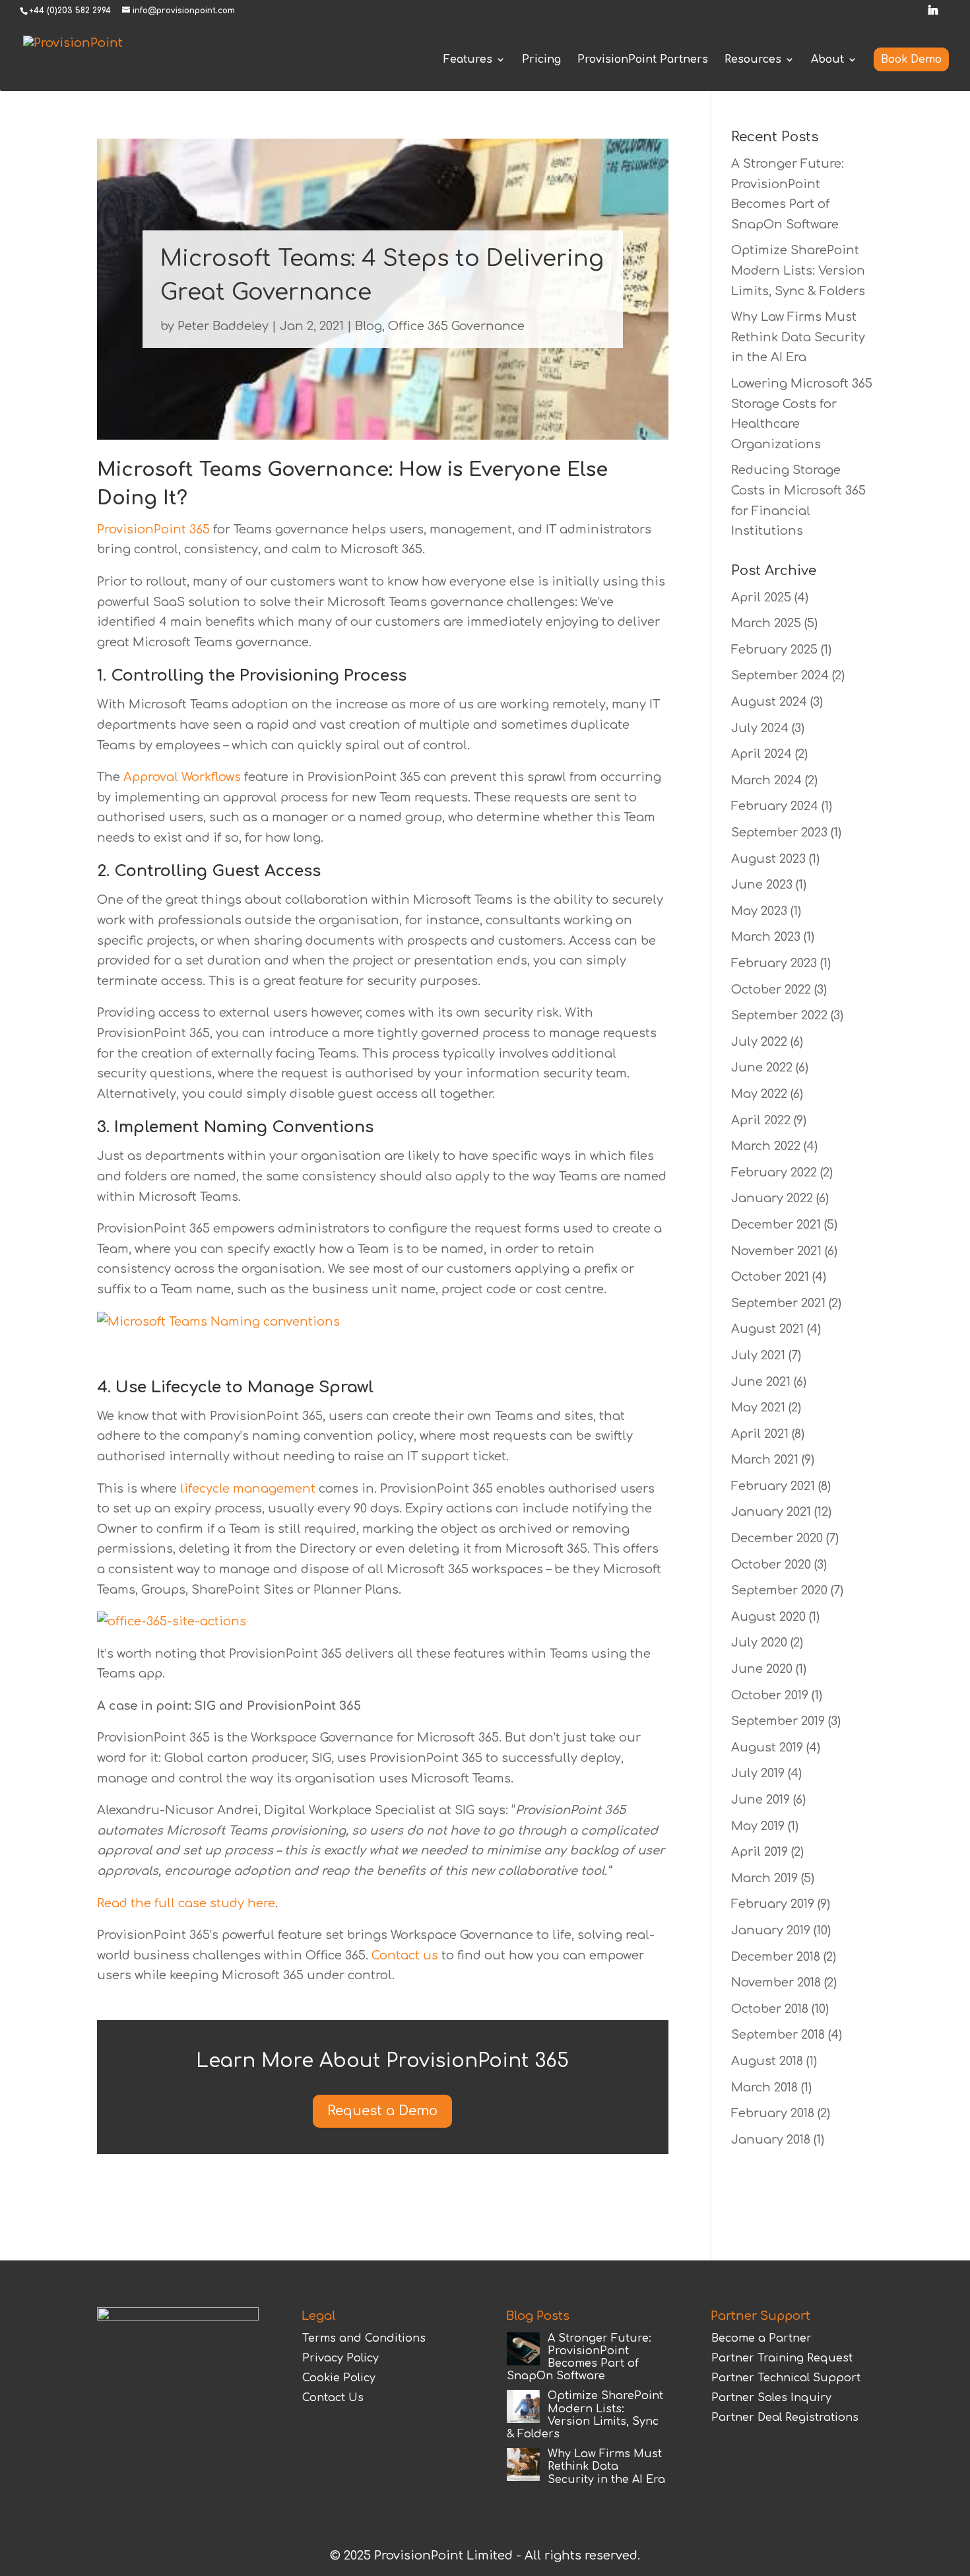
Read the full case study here (186, 1903)
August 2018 (767, 2061)
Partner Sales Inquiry (771, 2398)
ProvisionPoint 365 (155, 529)
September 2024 (780, 675)
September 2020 (779, 1590)
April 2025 (761, 597)
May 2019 (758, 1826)
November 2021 (776, 1251)
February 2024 (775, 806)
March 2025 (766, 623)
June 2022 (762, 1068)
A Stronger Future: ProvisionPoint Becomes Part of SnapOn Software (579, 2357)
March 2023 (766, 937)
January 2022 (772, 1198)
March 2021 (765, 1460)
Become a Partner (761, 2338)
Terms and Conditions (364, 2338)
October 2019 (770, 1695)
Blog (369, 326)
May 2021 (758, 1407)
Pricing (541, 60)
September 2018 (778, 2035)
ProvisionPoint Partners (643, 60)
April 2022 (761, 1120)
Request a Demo (382, 2111)
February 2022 (774, 1172)
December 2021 (776, 1225)
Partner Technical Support (786, 2378)
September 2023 (779, 832)
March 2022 (766, 1146)
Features (468, 60)
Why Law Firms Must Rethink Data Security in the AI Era (798, 337)
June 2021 (761, 1382)
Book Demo (911, 59)
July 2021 (758, 1355)
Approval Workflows (182, 777)
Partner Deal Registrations (785, 2418)
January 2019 (771, 1930)
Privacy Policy (340, 2358)
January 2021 (771, 1512)
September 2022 (779, 1015)
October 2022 (771, 990)
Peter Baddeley (223, 326)
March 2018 (764, 2087)
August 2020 (768, 1617)
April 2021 (760, 1434)
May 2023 (759, 911)
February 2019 (773, 1904)
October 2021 (770, 1277)
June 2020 (762, 1669)
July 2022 (759, 1042)
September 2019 (778, 1721)
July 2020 (759, 1643)
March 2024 (766, 780)
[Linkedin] (933, 14)
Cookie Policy (339, 2378)
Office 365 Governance (456, 326)
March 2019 (764, 1878)
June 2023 (762, 885)
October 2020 (771, 1565)
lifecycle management (248, 1489)
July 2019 (758, 1773)
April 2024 (761, 754)
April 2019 (760, 1852)
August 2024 (769, 702)
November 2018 (776, 1983)
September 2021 (778, 1303)
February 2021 (773, 1486)
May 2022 (759, 1094)
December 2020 (777, 1538)
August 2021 (767, 1329)
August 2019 (767, 1747)
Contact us (405, 1955)
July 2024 (760, 728)
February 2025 (774, 650)
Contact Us (333, 2398)
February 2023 (774, 963)
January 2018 (771, 2140)
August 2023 (768, 859)
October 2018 (770, 2009)
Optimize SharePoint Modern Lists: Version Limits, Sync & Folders (798, 270)
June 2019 (760, 1800)
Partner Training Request (782, 2358)
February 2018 (773, 2113)
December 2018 (776, 1957)
